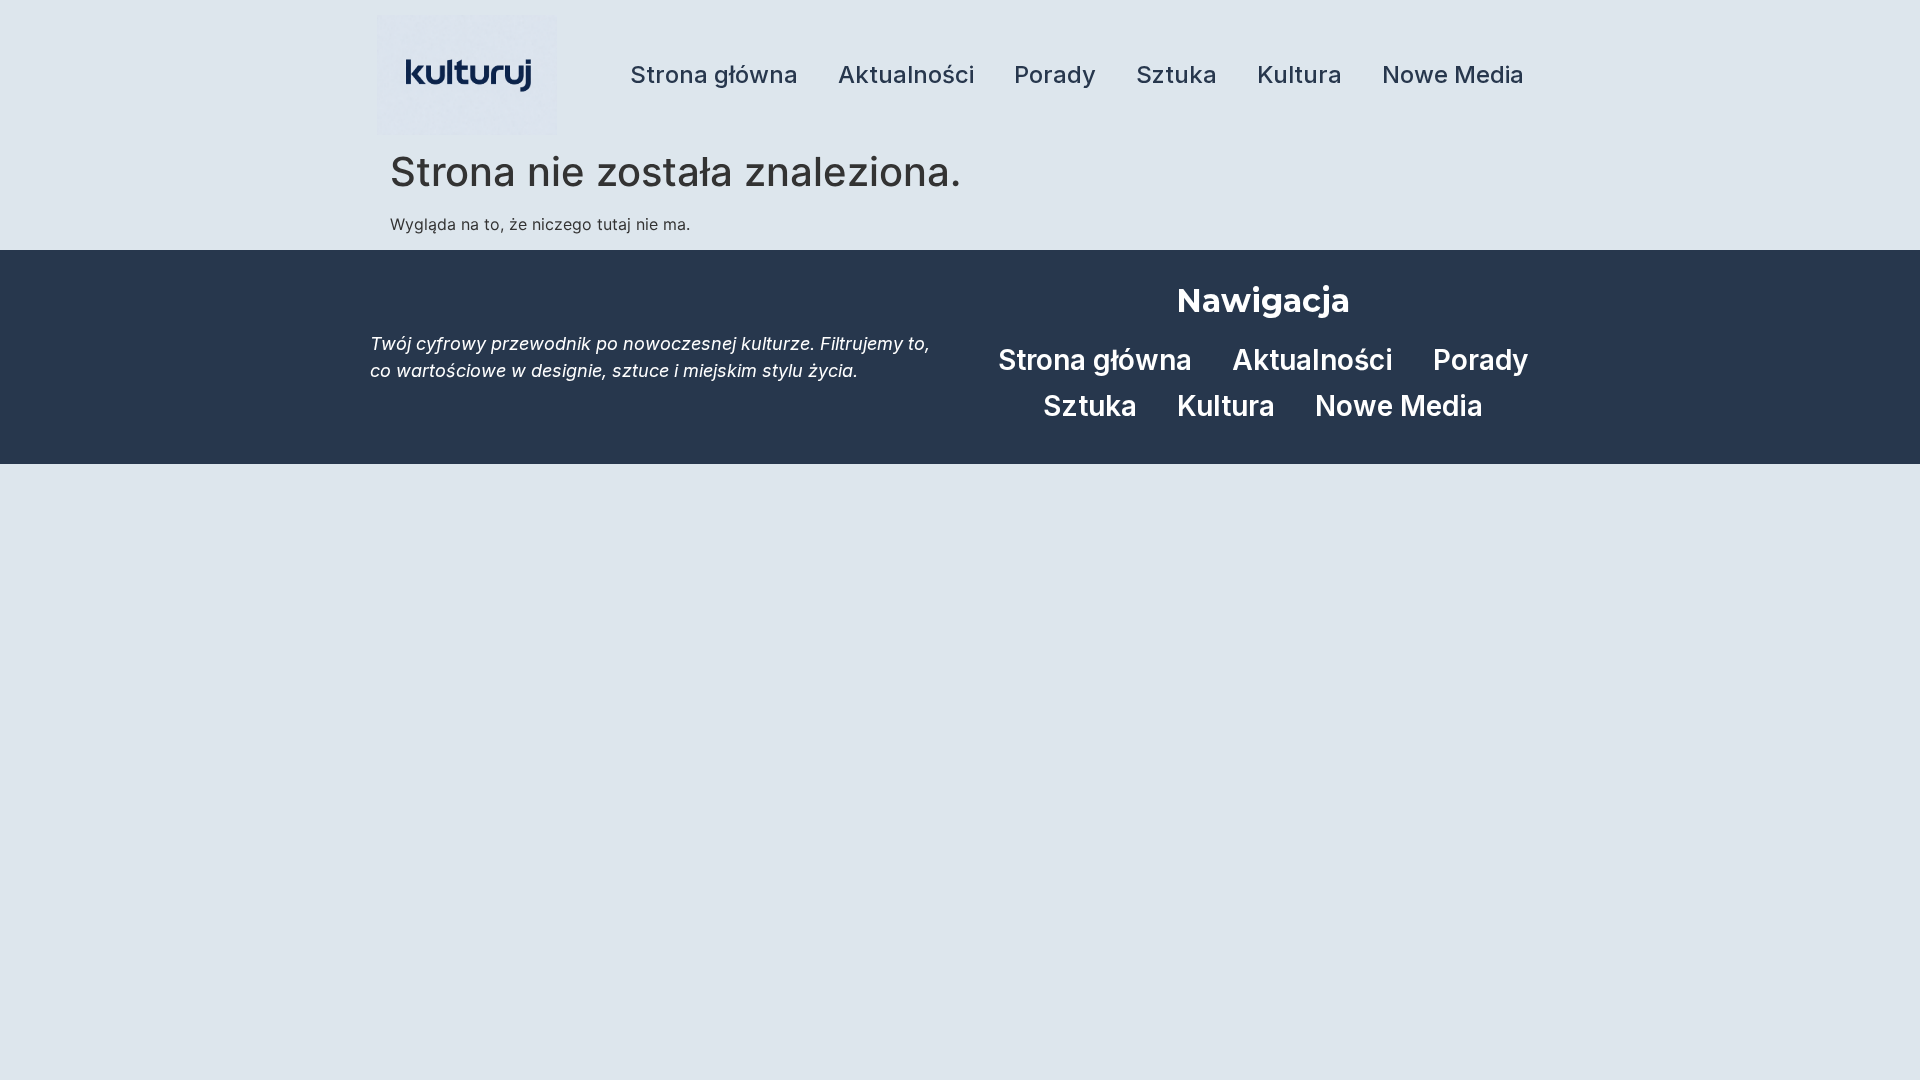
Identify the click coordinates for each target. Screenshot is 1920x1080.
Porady (1055, 74)
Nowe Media (1453, 74)
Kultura (1299, 74)
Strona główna (714, 74)
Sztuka (1176, 74)
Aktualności (906, 74)
